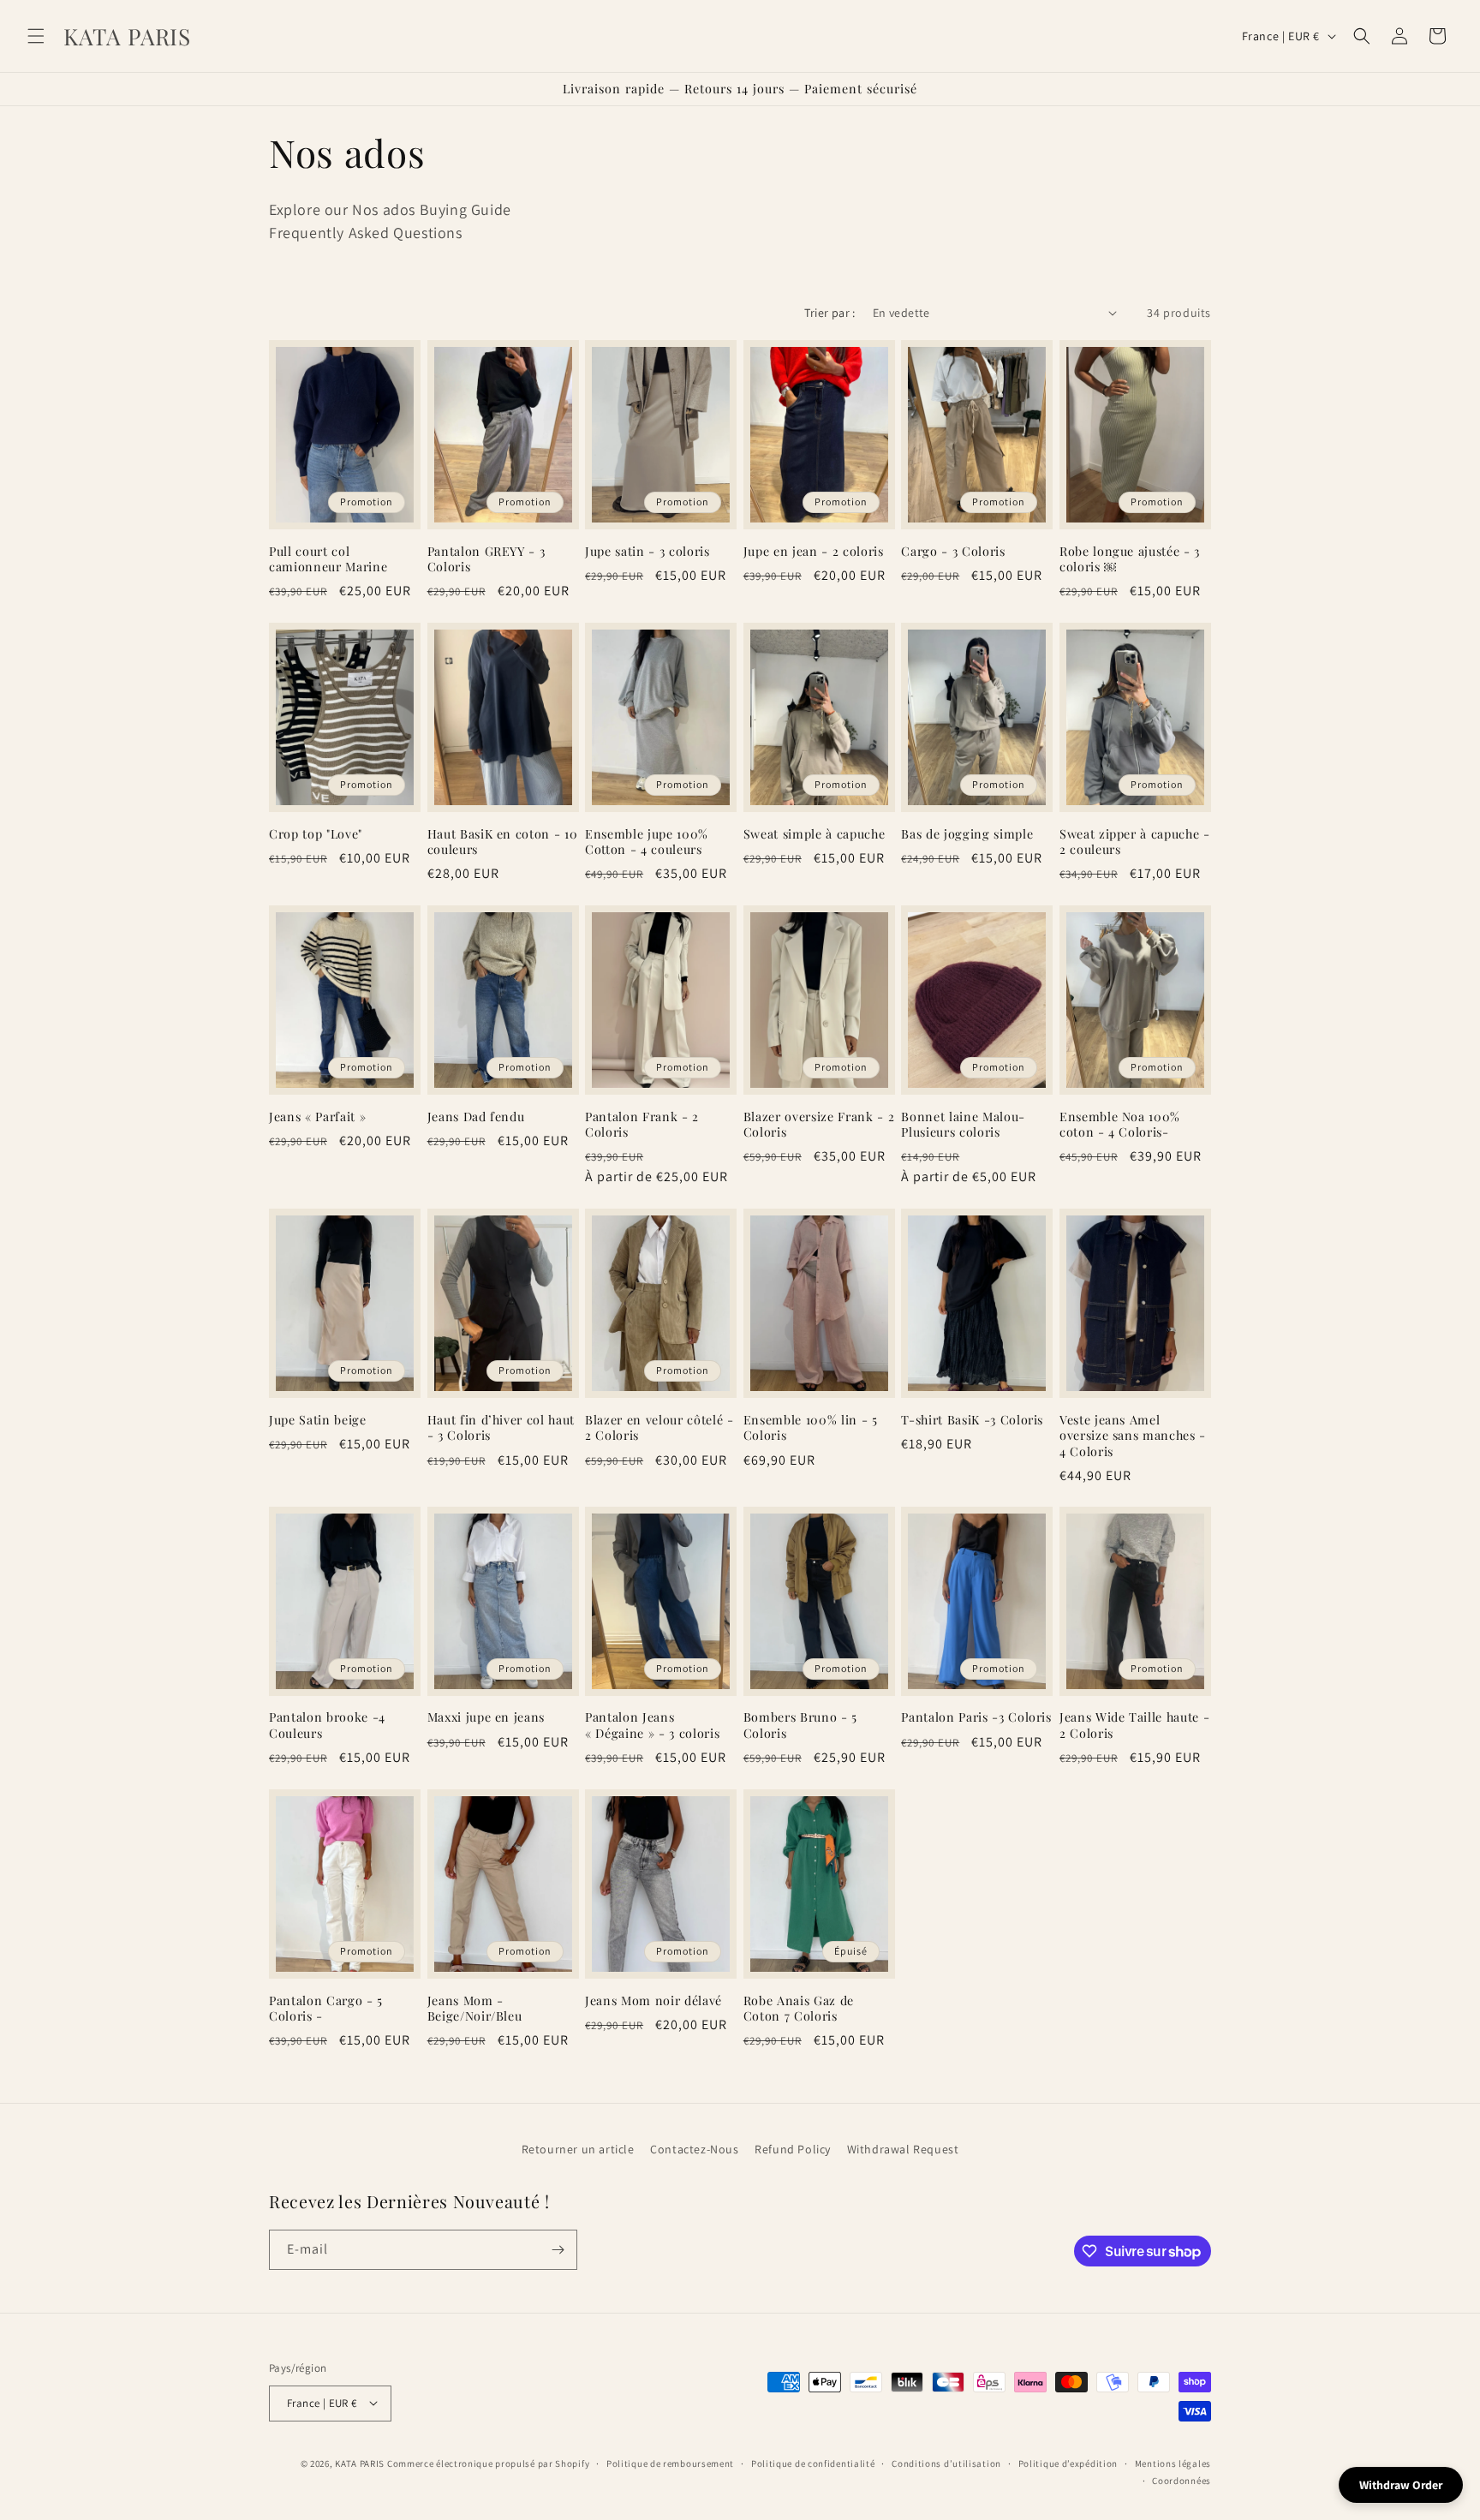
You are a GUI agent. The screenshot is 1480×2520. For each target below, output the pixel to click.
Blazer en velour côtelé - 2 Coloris (659, 1428)
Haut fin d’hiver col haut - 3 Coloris (501, 1428)
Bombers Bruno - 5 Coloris (800, 1726)
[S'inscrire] (558, 2250)
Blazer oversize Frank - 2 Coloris (819, 1125)
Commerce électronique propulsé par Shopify (488, 2463)
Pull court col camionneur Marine (328, 558)
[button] (36, 36)
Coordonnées (1182, 2480)
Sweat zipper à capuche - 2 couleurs (1135, 841)
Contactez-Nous (694, 2149)
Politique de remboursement (670, 2463)
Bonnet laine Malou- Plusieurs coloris (963, 1125)
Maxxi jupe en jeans (486, 1718)
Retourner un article (578, 2149)
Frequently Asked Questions (366, 233)
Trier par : (830, 313)
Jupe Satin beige (318, 1420)
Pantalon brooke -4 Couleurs (327, 1726)
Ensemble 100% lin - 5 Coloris (811, 1428)
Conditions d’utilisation (946, 2463)
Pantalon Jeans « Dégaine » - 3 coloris (652, 1726)
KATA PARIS (361, 2463)
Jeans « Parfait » (317, 1117)
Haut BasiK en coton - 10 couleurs (503, 841)
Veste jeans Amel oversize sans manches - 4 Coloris (1133, 1436)
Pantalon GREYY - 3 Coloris (486, 558)
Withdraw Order (1401, 2485)
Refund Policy (793, 2149)
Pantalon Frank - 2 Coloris (642, 1125)
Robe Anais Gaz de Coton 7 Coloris (799, 2009)
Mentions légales (1173, 2463)
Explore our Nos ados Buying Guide (390, 209)
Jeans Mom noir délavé (653, 2001)
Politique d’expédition (1068, 2463)
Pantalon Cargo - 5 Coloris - (326, 2009)
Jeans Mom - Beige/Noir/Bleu (475, 2009)
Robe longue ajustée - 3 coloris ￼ (1130, 558)
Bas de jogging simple (967, 833)
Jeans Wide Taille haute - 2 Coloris (1135, 1726)
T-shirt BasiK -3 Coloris (972, 1420)
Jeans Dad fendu (476, 1117)
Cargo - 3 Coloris (953, 551)
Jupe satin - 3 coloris (647, 551)
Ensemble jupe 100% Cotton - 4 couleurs (647, 841)
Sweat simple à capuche (815, 833)
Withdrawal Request (903, 2149)
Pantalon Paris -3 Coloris (976, 1718)
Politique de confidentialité (813, 2463)
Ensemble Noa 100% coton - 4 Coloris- (1120, 1125)
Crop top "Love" (316, 833)
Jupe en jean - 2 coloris (814, 551)
